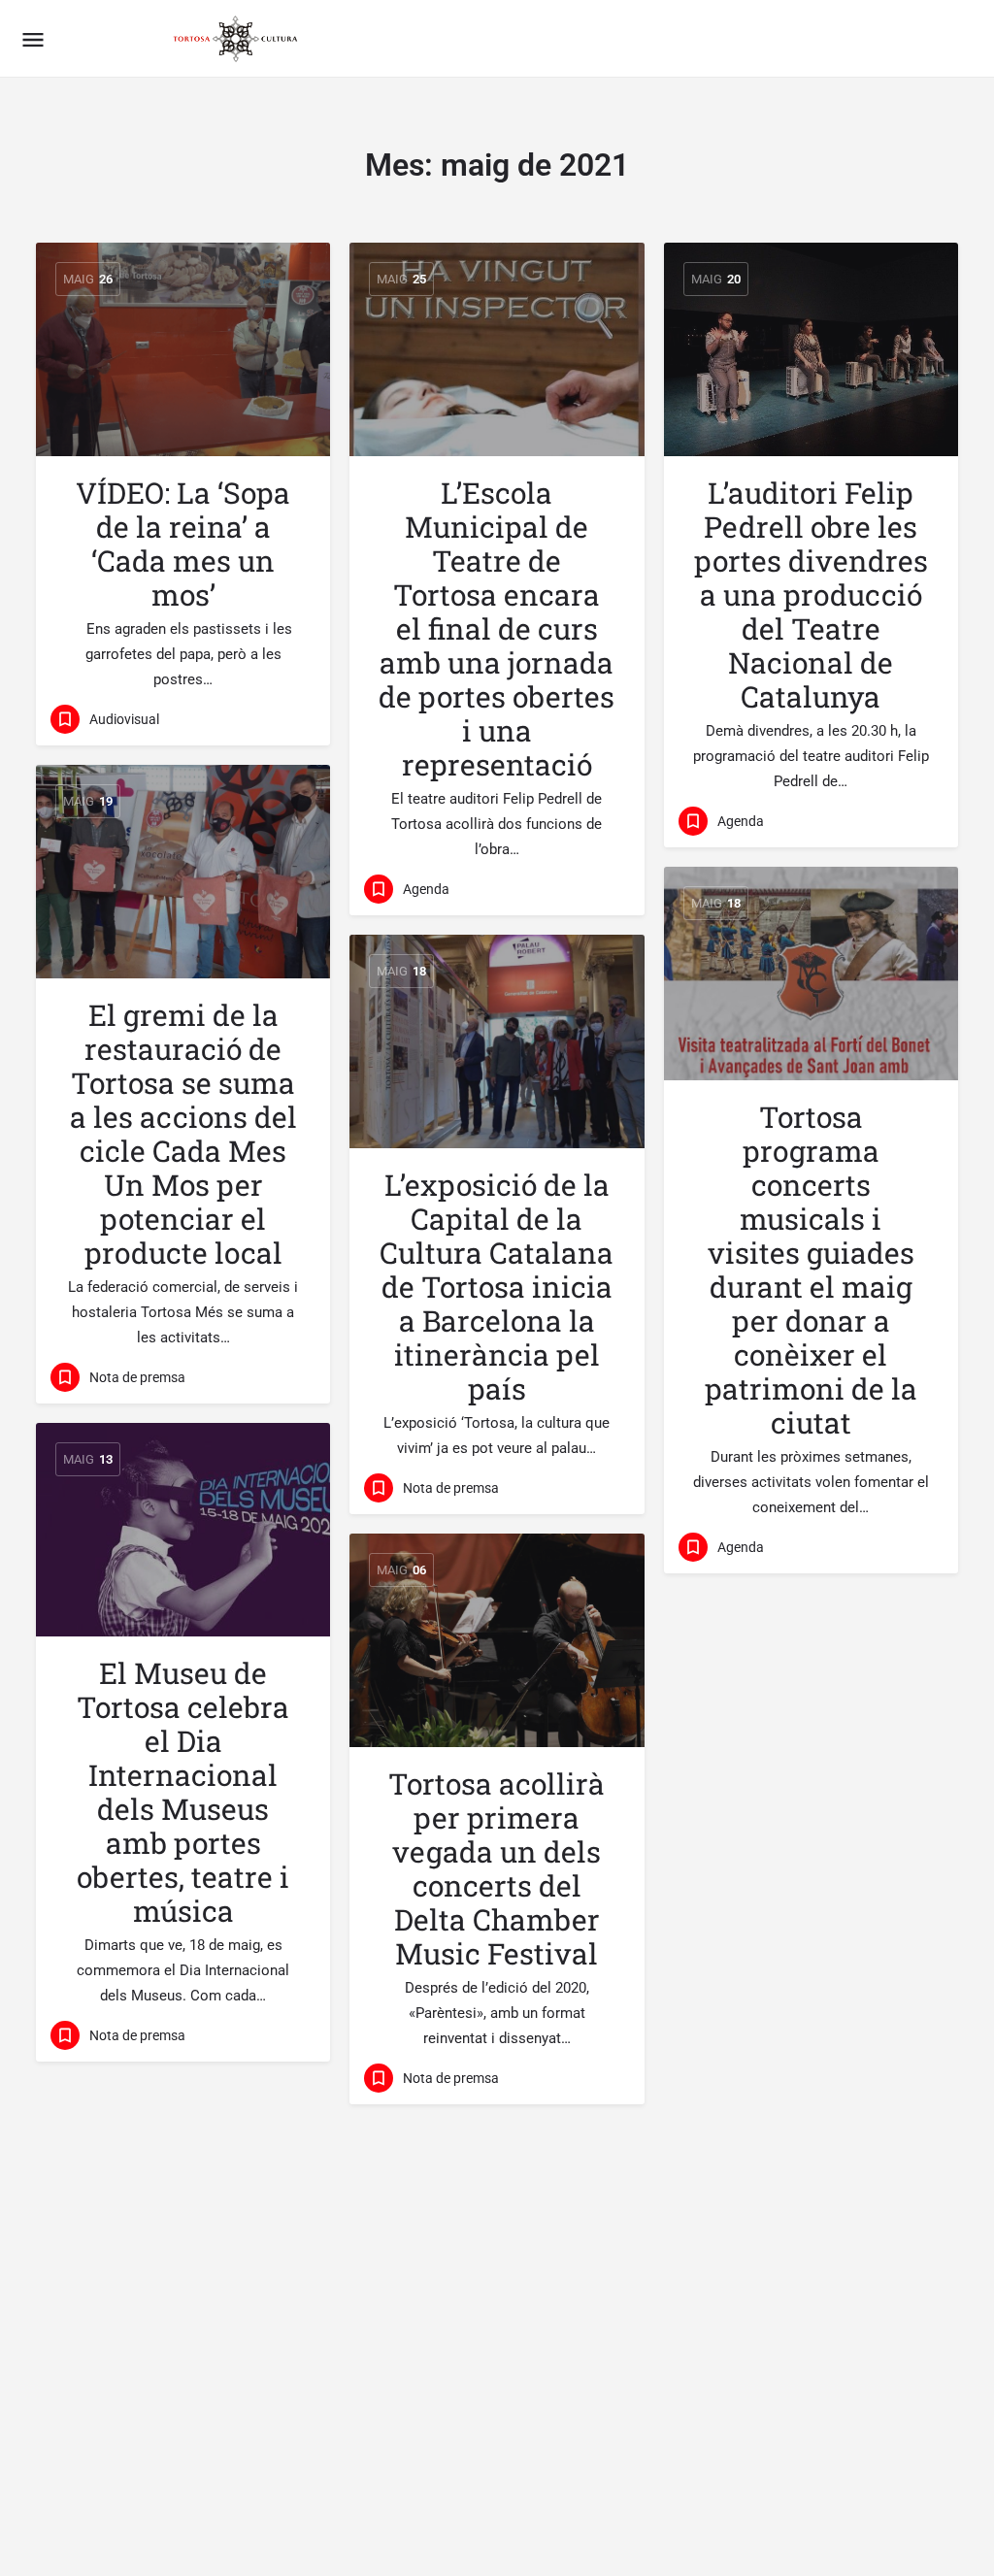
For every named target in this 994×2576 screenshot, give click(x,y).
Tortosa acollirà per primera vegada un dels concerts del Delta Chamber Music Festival (497, 1868)
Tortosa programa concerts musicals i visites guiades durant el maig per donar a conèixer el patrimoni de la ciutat (811, 1270)
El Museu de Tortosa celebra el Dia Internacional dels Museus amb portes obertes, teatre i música (183, 1792)
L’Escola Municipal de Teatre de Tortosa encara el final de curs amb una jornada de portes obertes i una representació (497, 628)
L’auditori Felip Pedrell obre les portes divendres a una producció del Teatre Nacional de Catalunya (811, 594)
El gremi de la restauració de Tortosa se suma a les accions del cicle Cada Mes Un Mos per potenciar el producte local (183, 1134)
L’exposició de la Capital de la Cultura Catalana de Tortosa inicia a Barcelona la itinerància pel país (497, 1287)
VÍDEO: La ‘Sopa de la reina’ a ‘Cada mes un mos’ (183, 544)
